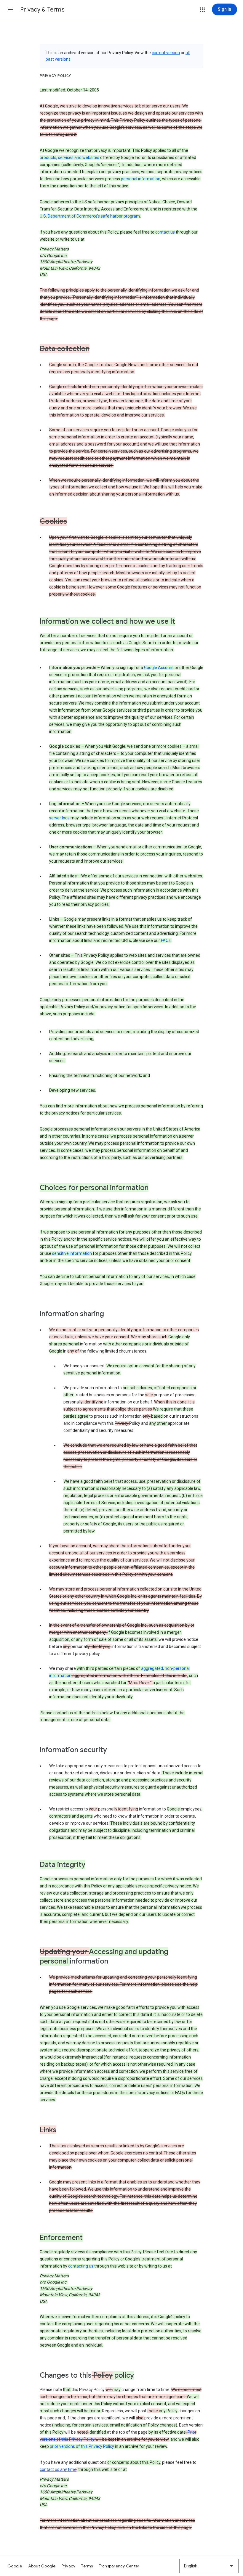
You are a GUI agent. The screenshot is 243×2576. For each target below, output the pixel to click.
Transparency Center (119, 2566)
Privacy (69, 2566)
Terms (87, 2566)
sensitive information (72, 1253)
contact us (165, 232)
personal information (141, 179)
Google (15, 2566)
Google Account (159, 668)
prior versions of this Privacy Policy (82, 2446)
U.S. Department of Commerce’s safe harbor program (90, 216)
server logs (59, 818)
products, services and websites (69, 157)
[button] (11, 9)
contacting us (81, 2266)
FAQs (166, 940)
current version (166, 53)
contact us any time (58, 2469)
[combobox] (209, 2566)
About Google (42, 2566)
